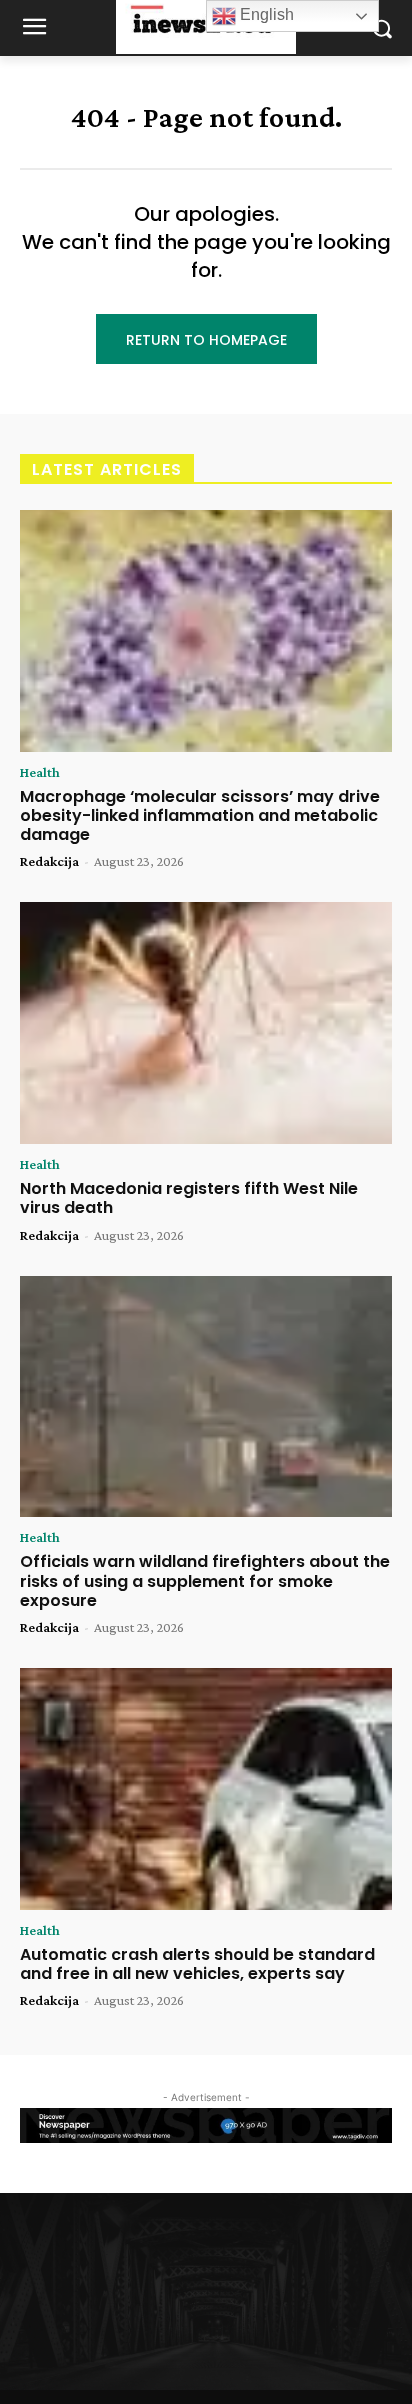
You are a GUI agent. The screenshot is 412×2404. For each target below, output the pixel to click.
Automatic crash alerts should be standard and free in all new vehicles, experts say (197, 1964)
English (265, 14)
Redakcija (49, 861)
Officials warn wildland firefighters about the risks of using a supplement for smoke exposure (205, 1580)
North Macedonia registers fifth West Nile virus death (189, 1198)
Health (40, 772)
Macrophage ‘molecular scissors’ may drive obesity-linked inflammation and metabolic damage (200, 815)
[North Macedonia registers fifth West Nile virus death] (206, 1023)
